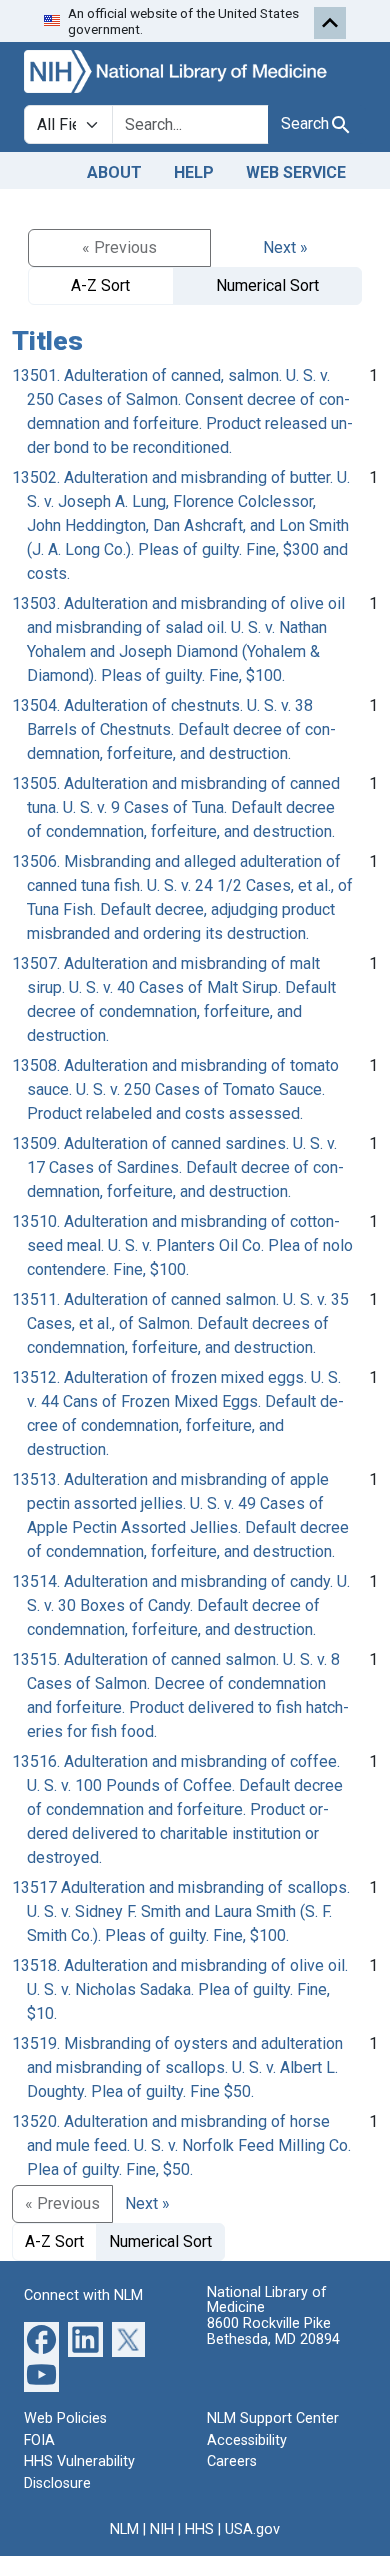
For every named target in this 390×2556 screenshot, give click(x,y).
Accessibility (247, 2440)
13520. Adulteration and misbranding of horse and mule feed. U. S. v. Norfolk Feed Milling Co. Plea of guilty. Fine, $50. (181, 2145)
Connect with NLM (83, 2295)
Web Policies (65, 2418)
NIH (162, 2529)
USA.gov (252, 2529)
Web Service (296, 172)
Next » (285, 247)
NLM (124, 2529)
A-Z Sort (100, 285)
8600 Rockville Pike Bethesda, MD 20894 (273, 2331)
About (114, 172)
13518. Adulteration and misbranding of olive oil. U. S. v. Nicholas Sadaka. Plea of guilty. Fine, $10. (180, 1989)
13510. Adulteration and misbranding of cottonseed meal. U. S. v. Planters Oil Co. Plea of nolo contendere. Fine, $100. (182, 1245)
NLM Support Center (273, 2418)
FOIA (39, 2440)
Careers (232, 2461)
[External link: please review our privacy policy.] (41, 2338)
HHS (199, 2529)
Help (194, 172)
